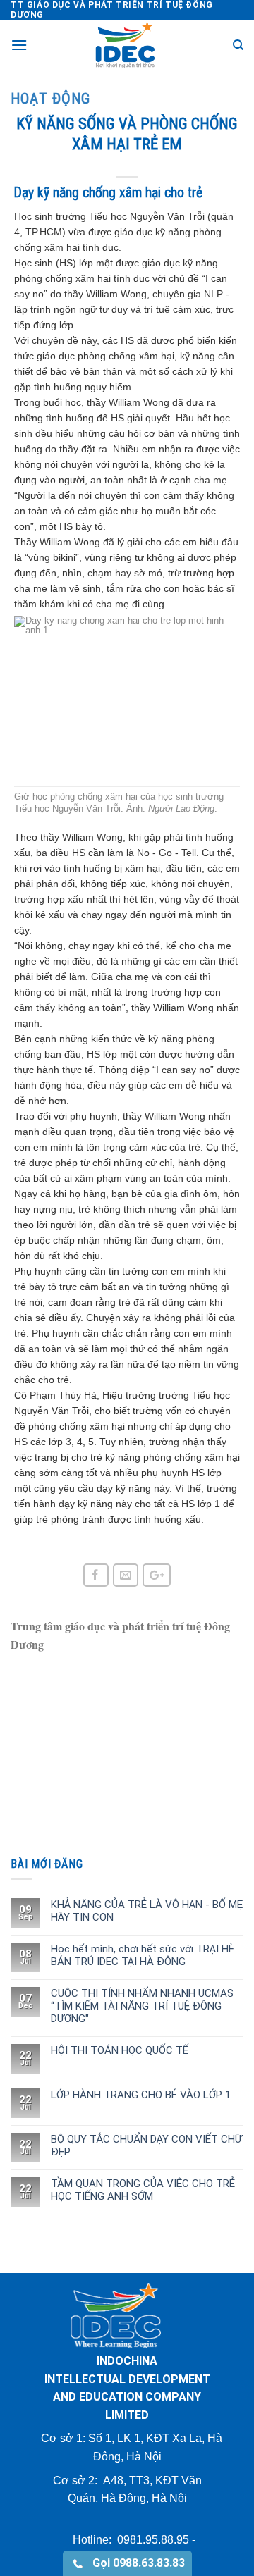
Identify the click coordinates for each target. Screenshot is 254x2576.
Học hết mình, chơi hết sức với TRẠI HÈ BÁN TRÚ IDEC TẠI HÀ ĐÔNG (143, 1955)
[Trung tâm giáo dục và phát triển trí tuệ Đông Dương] (127, 45)
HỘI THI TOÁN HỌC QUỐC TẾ (120, 2050)
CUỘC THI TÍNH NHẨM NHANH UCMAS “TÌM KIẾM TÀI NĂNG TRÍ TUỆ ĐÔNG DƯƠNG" (142, 2006)
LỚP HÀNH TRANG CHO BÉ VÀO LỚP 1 (141, 2095)
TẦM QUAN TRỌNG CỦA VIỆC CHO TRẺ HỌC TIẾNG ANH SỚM (143, 2190)
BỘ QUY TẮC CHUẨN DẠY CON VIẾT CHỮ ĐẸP (146, 2145)
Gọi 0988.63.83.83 (134, 2563)
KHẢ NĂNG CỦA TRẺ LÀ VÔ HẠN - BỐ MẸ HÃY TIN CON (147, 1911)
